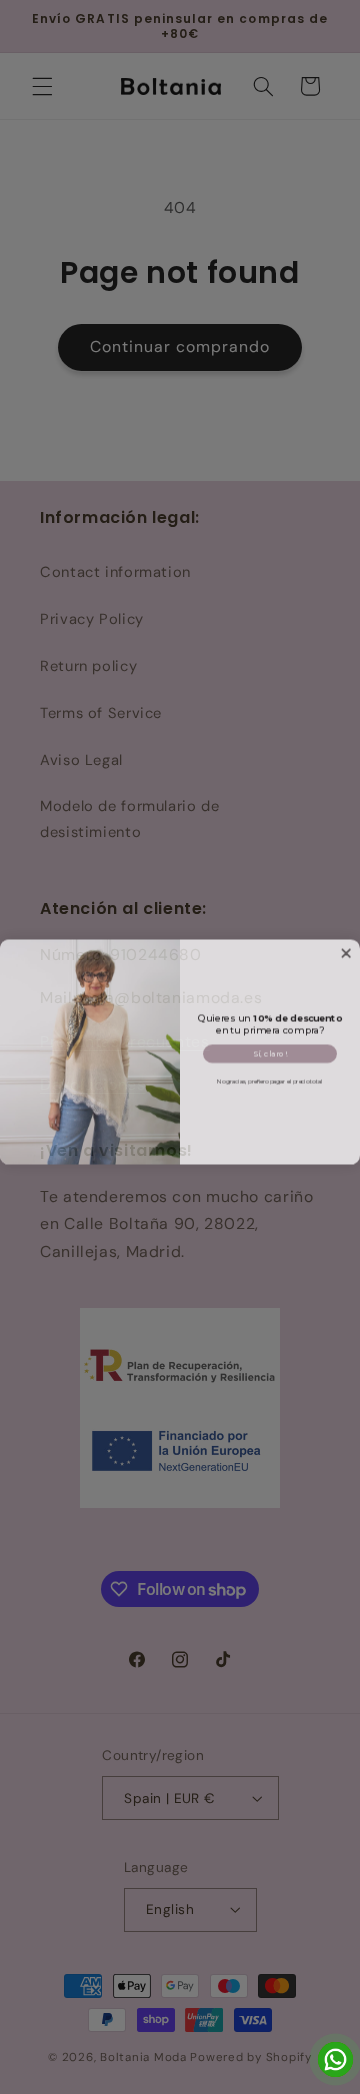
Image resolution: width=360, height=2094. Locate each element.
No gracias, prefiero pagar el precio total (269, 1076)
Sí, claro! (270, 1048)
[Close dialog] (346, 948)
